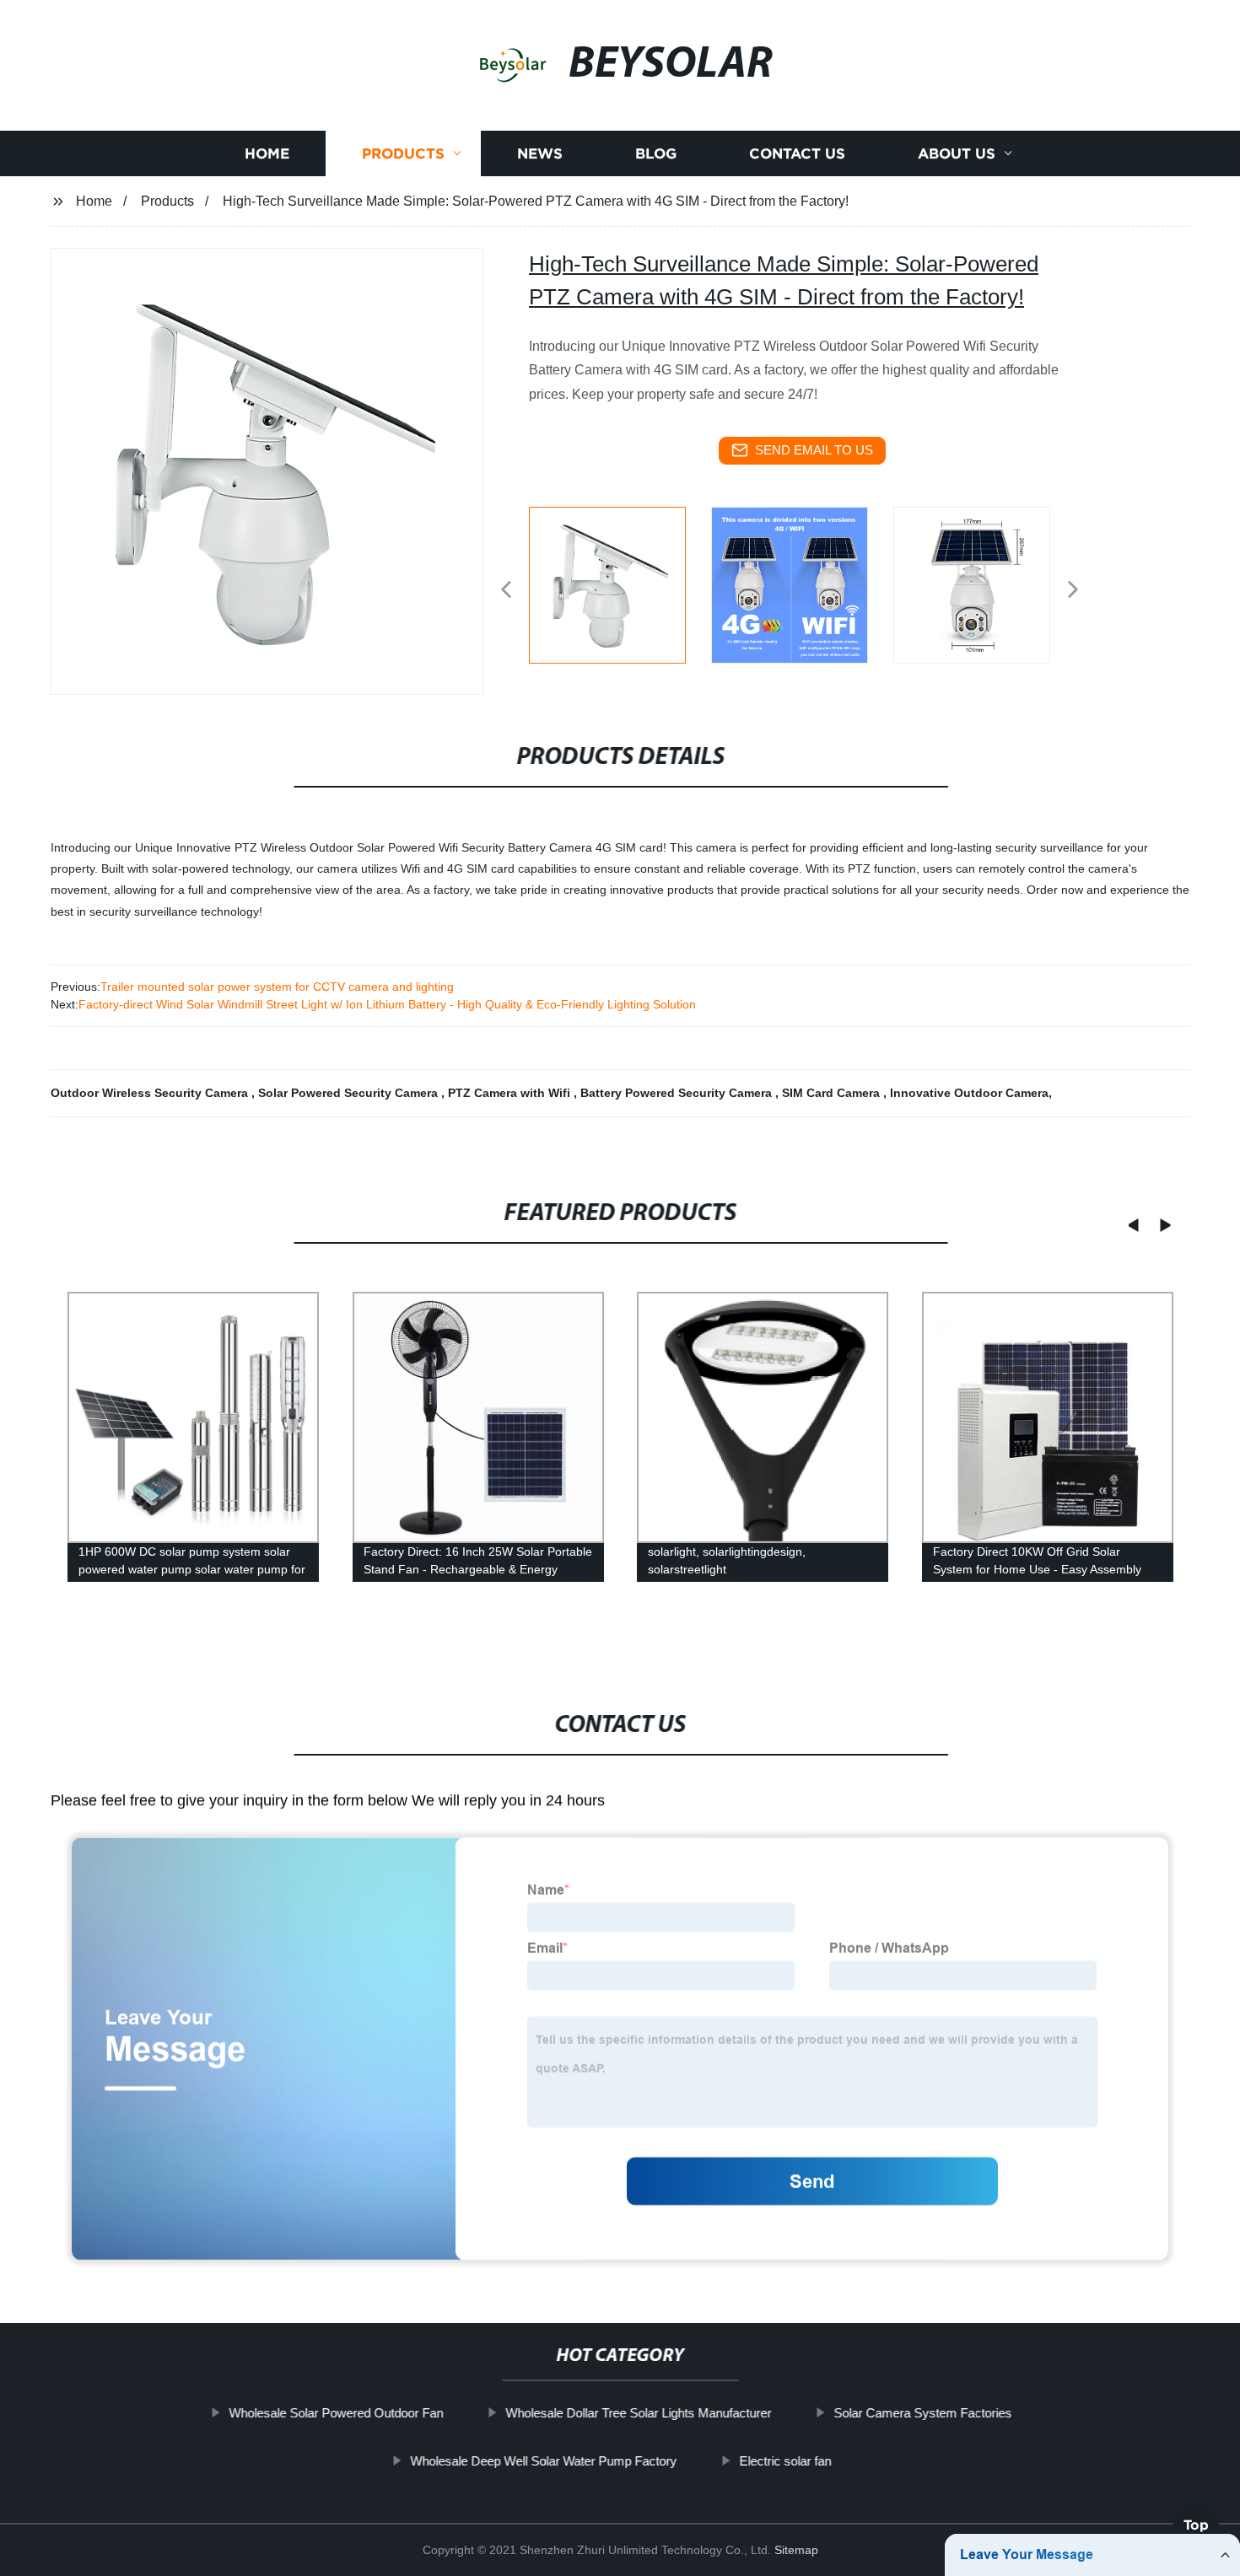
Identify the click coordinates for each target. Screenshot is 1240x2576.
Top (1196, 2531)
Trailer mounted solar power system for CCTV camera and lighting (277, 987)
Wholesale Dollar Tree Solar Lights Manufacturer (638, 2413)
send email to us (814, 450)
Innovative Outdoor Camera (969, 1093)
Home (267, 154)
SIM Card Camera (833, 1093)
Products (403, 154)
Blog (656, 154)
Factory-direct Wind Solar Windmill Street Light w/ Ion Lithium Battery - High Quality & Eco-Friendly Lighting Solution (387, 1004)
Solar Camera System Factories (922, 2413)
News (540, 154)
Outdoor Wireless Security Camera (151, 1093)
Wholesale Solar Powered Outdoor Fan (336, 2413)
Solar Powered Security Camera (350, 1093)
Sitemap (796, 2550)
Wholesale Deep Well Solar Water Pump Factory (543, 2460)
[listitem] (620, 583)
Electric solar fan (785, 2460)
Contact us (797, 154)
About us (957, 154)
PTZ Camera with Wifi (511, 1093)
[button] (506, 591)
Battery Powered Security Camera (678, 1093)
